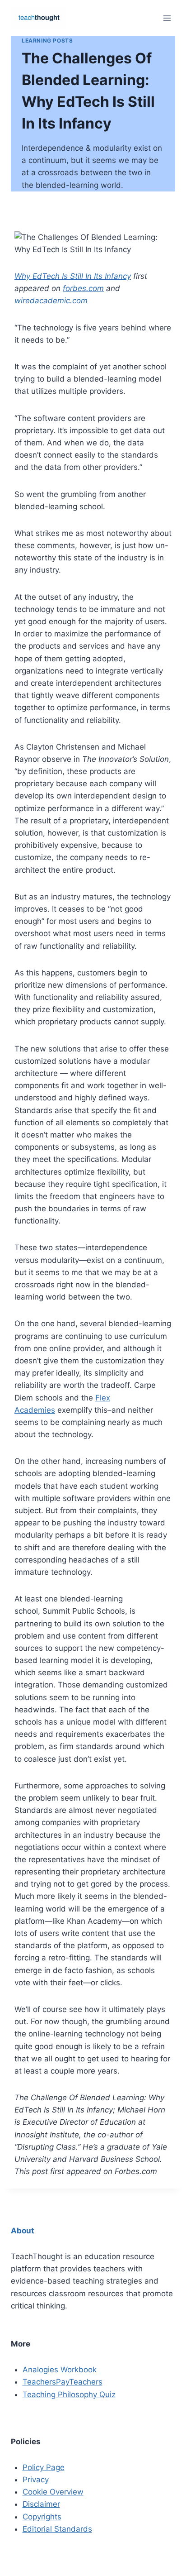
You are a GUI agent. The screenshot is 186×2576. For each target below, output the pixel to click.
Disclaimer (41, 2504)
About (23, 2231)
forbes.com (83, 288)
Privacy (36, 2480)
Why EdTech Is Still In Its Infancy (73, 276)
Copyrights (42, 2517)
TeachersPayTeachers (63, 2382)
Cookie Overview (53, 2492)
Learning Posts (47, 41)
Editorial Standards (57, 2529)
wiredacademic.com (51, 301)
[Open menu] (167, 18)
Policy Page (44, 2467)
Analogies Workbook (60, 2370)
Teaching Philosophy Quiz (69, 2394)
